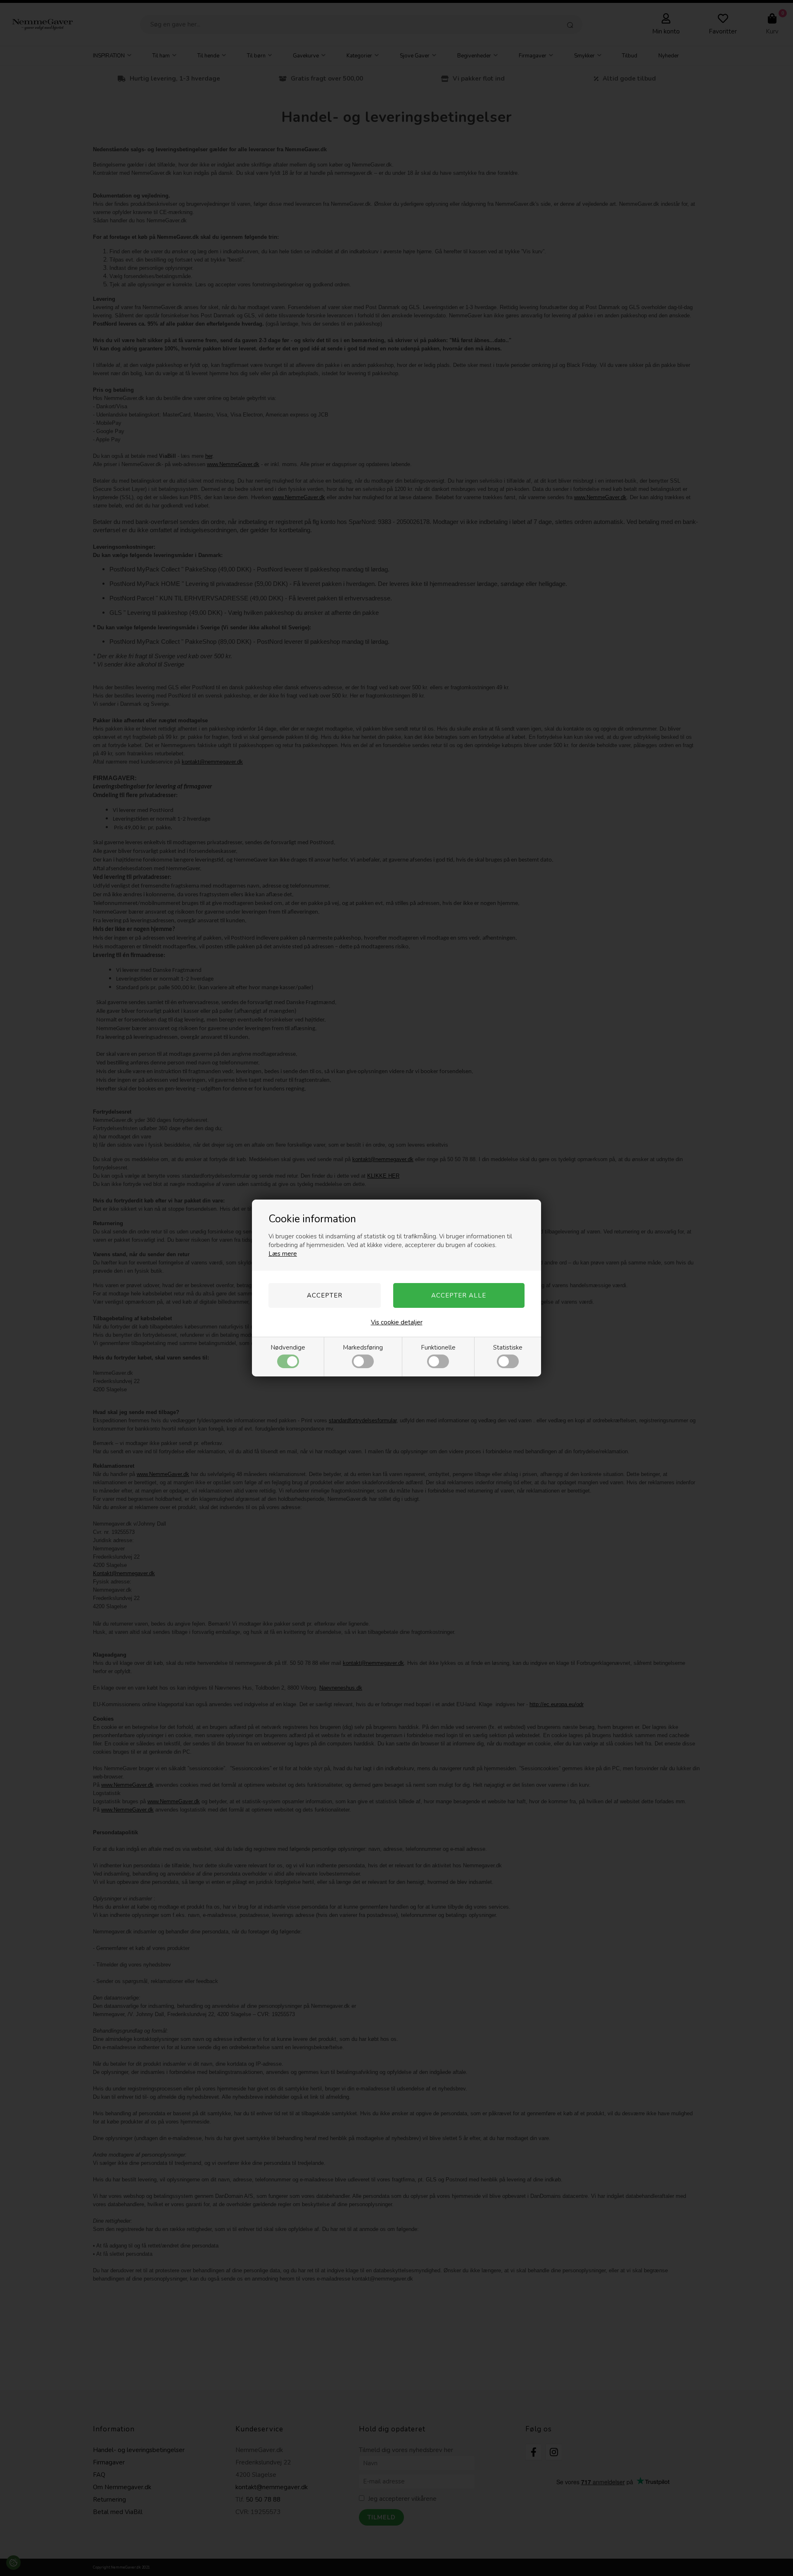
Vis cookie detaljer (397, 1322)
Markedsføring (363, 1348)
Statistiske (508, 1348)
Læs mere (283, 1254)
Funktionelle (438, 1348)
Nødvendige (288, 1348)
